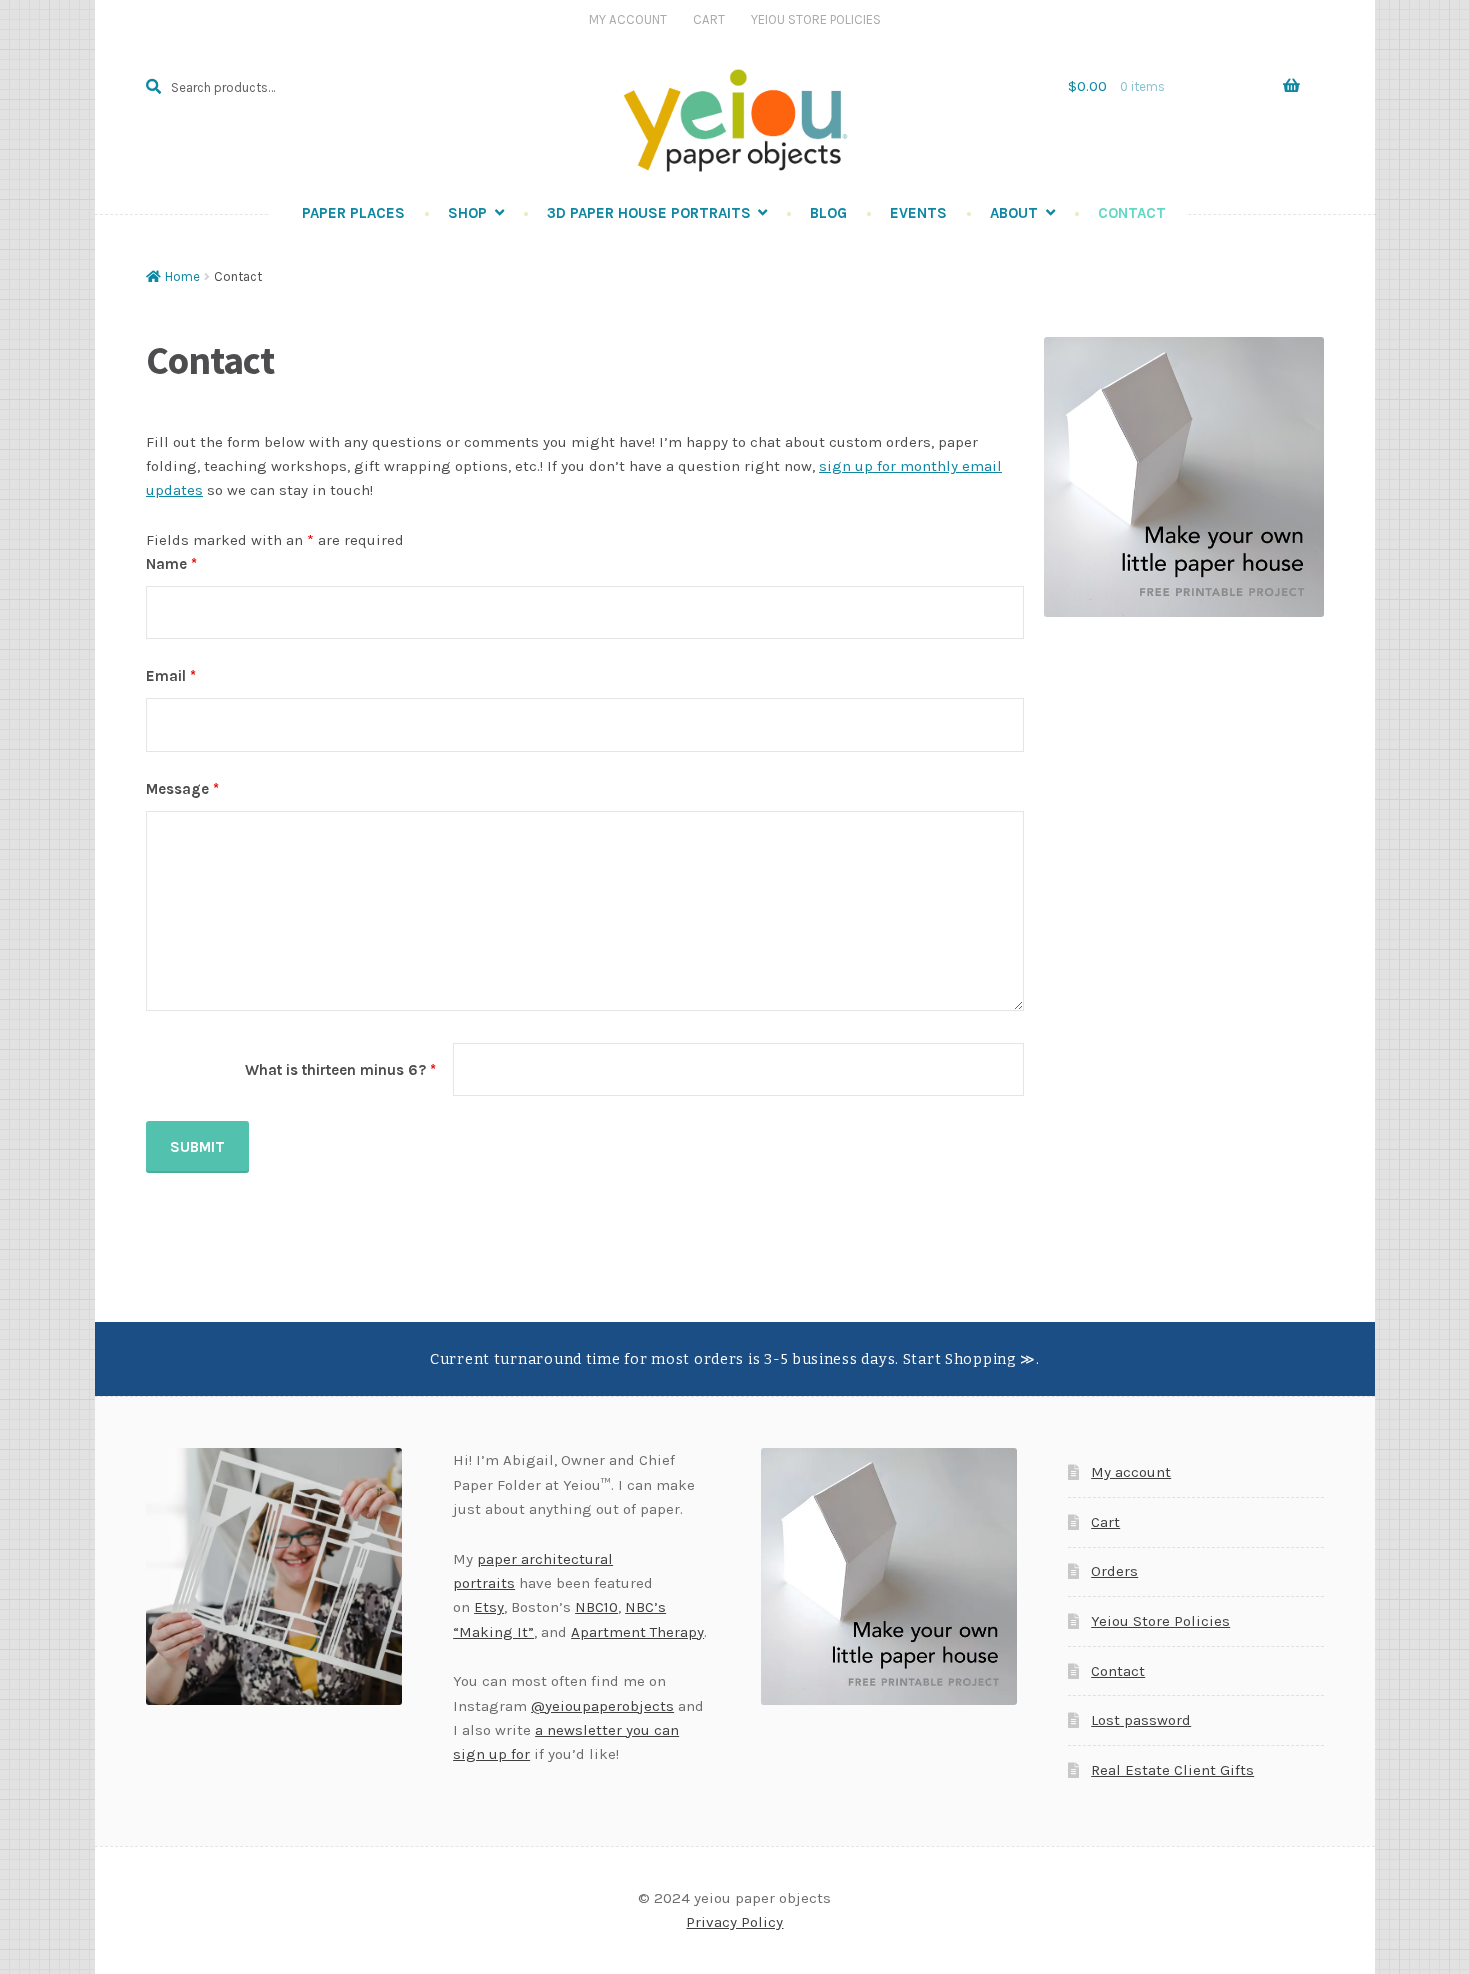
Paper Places (353, 213)
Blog (828, 213)
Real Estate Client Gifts (1172, 1770)
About (1014, 213)
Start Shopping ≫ (970, 1359)
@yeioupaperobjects (602, 1706)
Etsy (489, 1607)
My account (1131, 1472)
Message (182, 789)
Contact (1132, 213)
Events (918, 213)
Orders (1114, 1571)
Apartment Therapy (637, 1632)
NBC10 (596, 1607)
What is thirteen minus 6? (340, 1070)
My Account (628, 19)
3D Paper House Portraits (649, 213)
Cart (709, 19)
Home (182, 276)
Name (171, 564)
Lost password (1141, 1720)
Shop (467, 213)
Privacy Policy (734, 1922)
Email (171, 676)
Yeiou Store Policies (816, 19)
